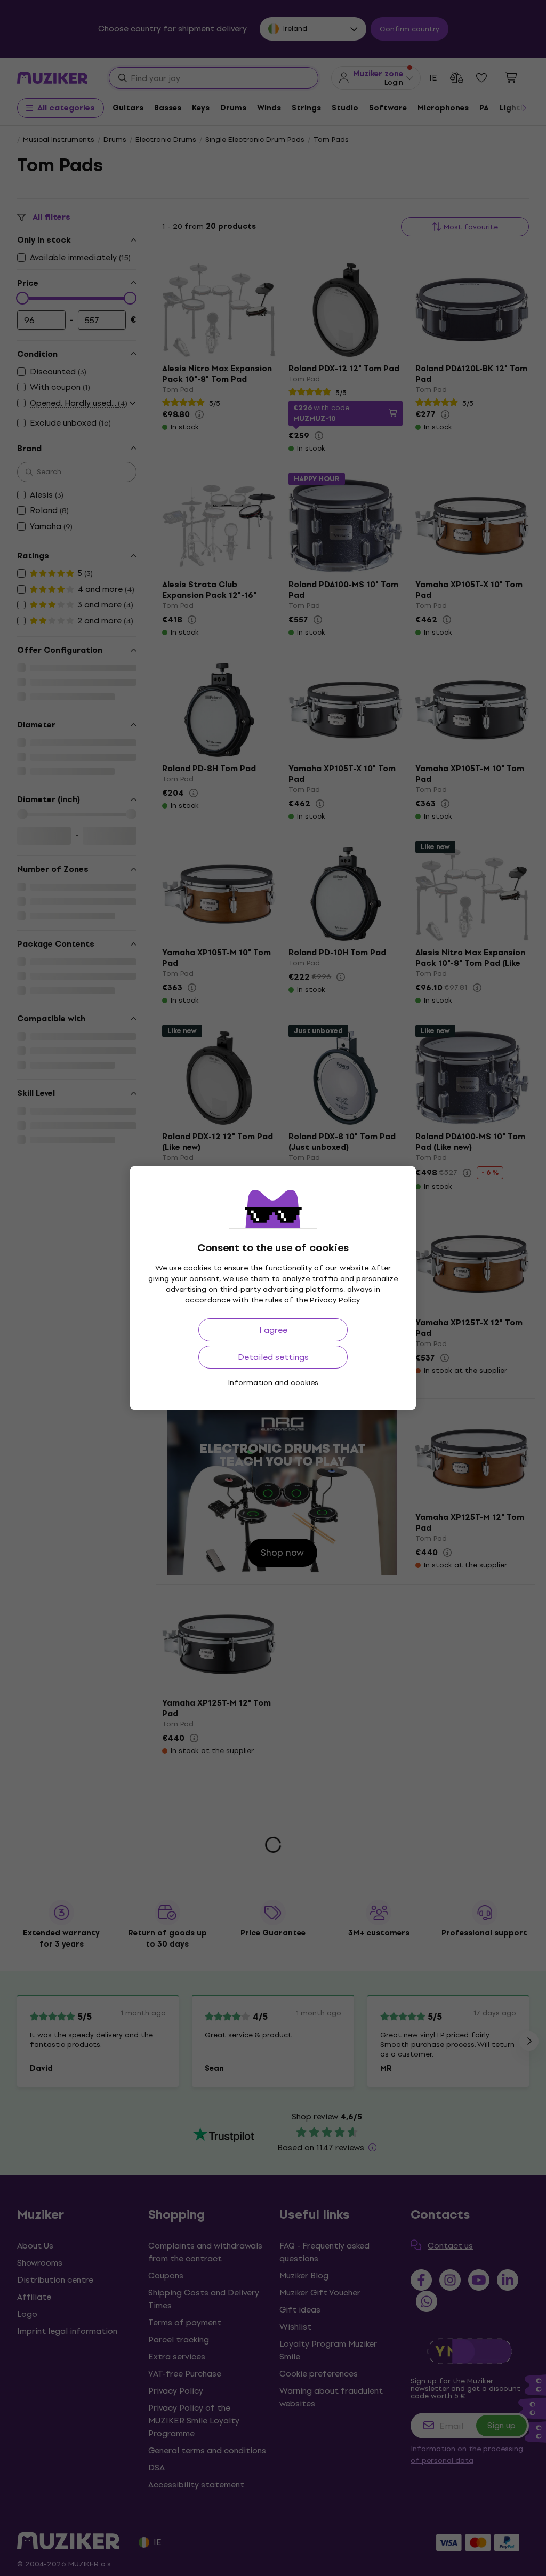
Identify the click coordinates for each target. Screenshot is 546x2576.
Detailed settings (273, 1357)
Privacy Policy (335, 1300)
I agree (273, 1330)
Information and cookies (273, 1383)
